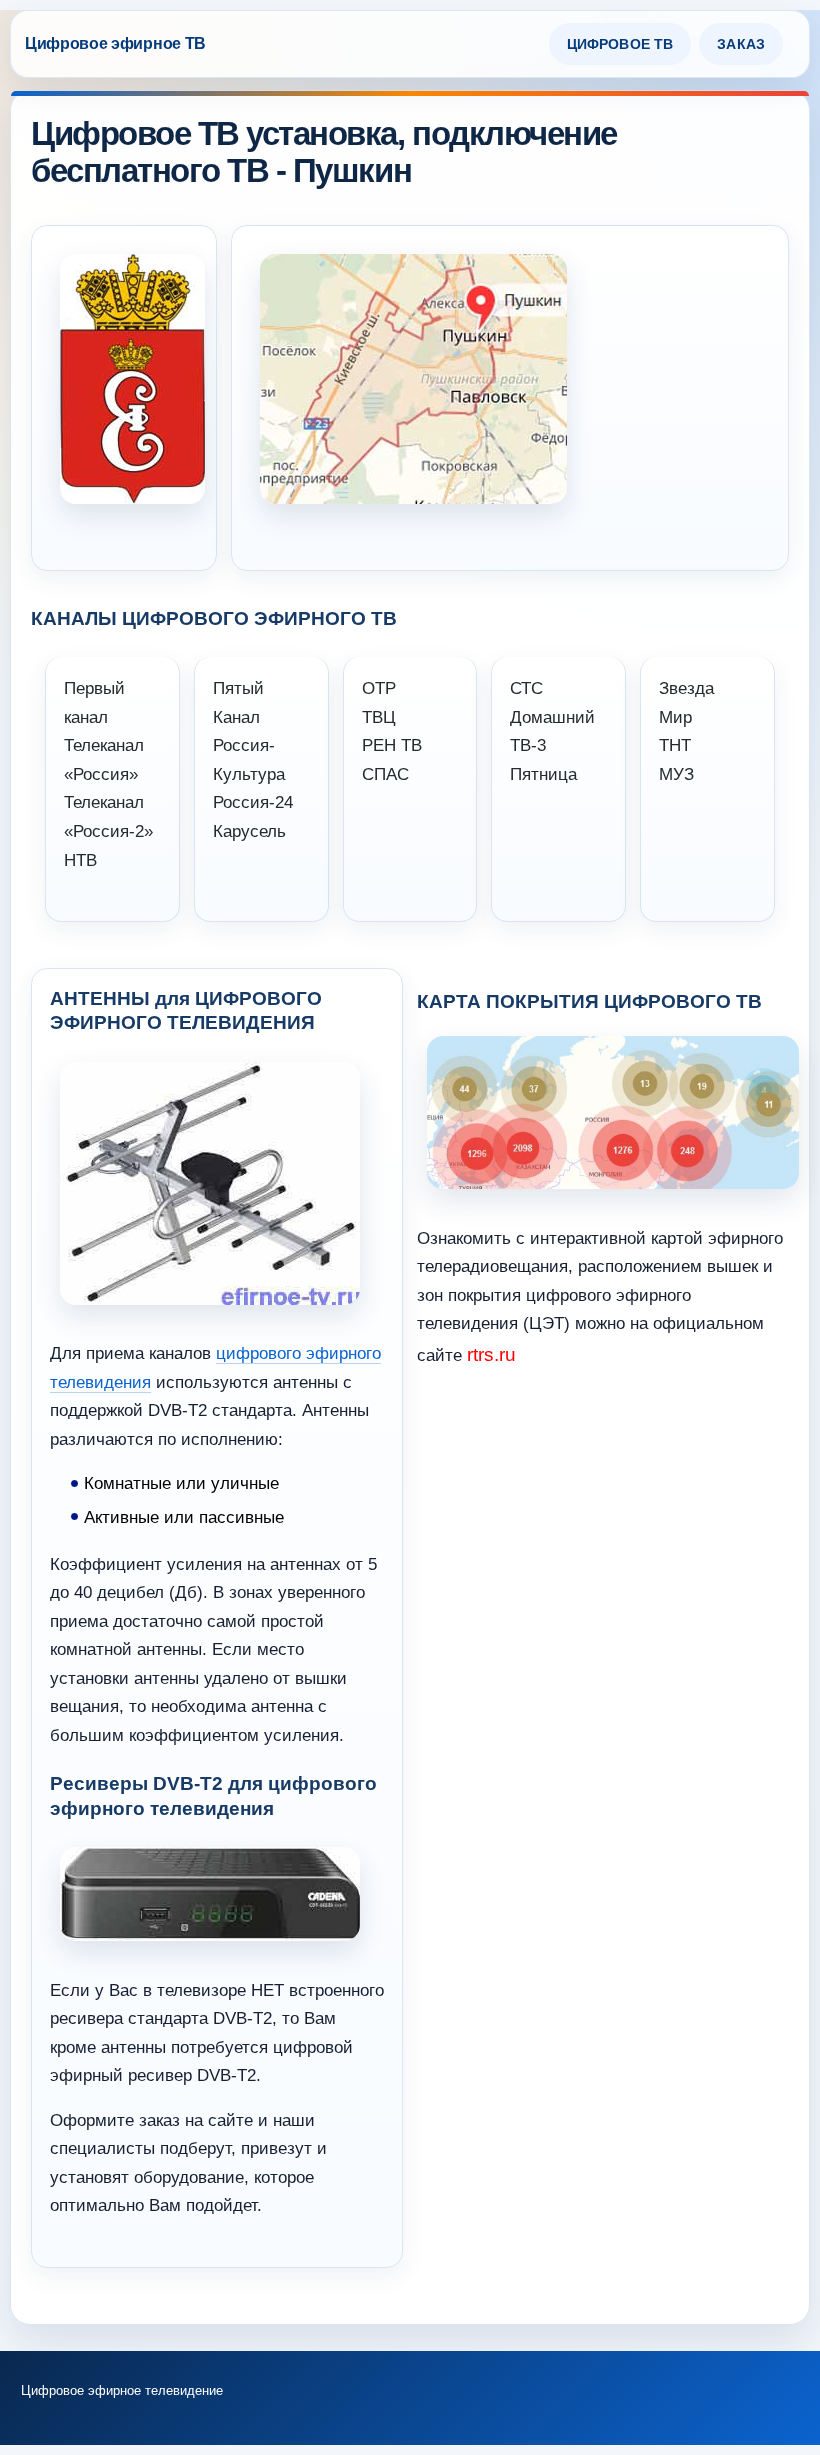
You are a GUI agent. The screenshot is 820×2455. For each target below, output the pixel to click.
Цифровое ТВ (620, 44)
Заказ (741, 44)
